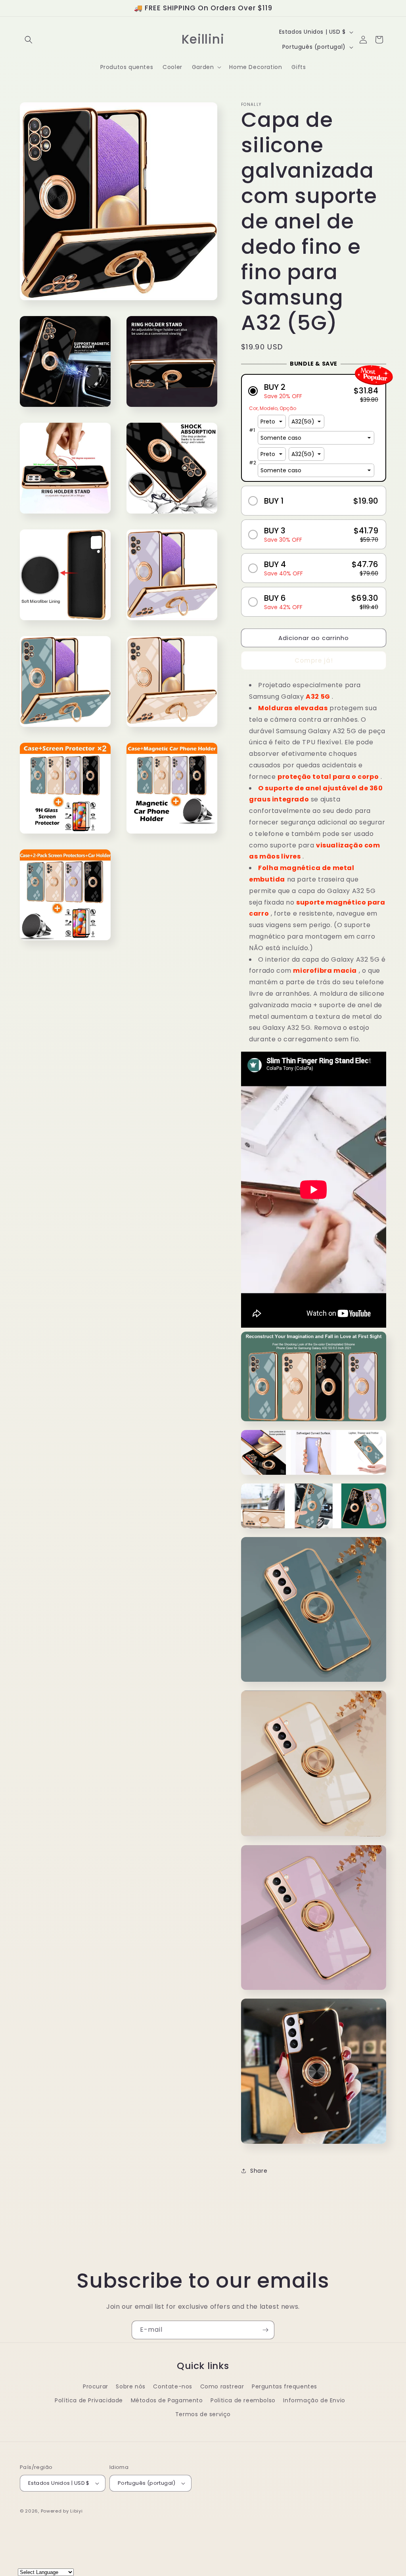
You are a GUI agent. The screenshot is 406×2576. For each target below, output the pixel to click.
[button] (29, 40)
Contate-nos (173, 2386)
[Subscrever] (265, 2330)
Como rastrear (222, 2386)
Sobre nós (130, 2386)
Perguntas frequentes (284, 2386)
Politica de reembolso (243, 2400)
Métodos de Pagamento (167, 2400)
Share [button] (259, 2171)
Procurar (96, 2386)
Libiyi (76, 2511)
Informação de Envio (314, 2400)
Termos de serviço (203, 2414)
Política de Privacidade (89, 2400)
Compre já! (314, 660)
